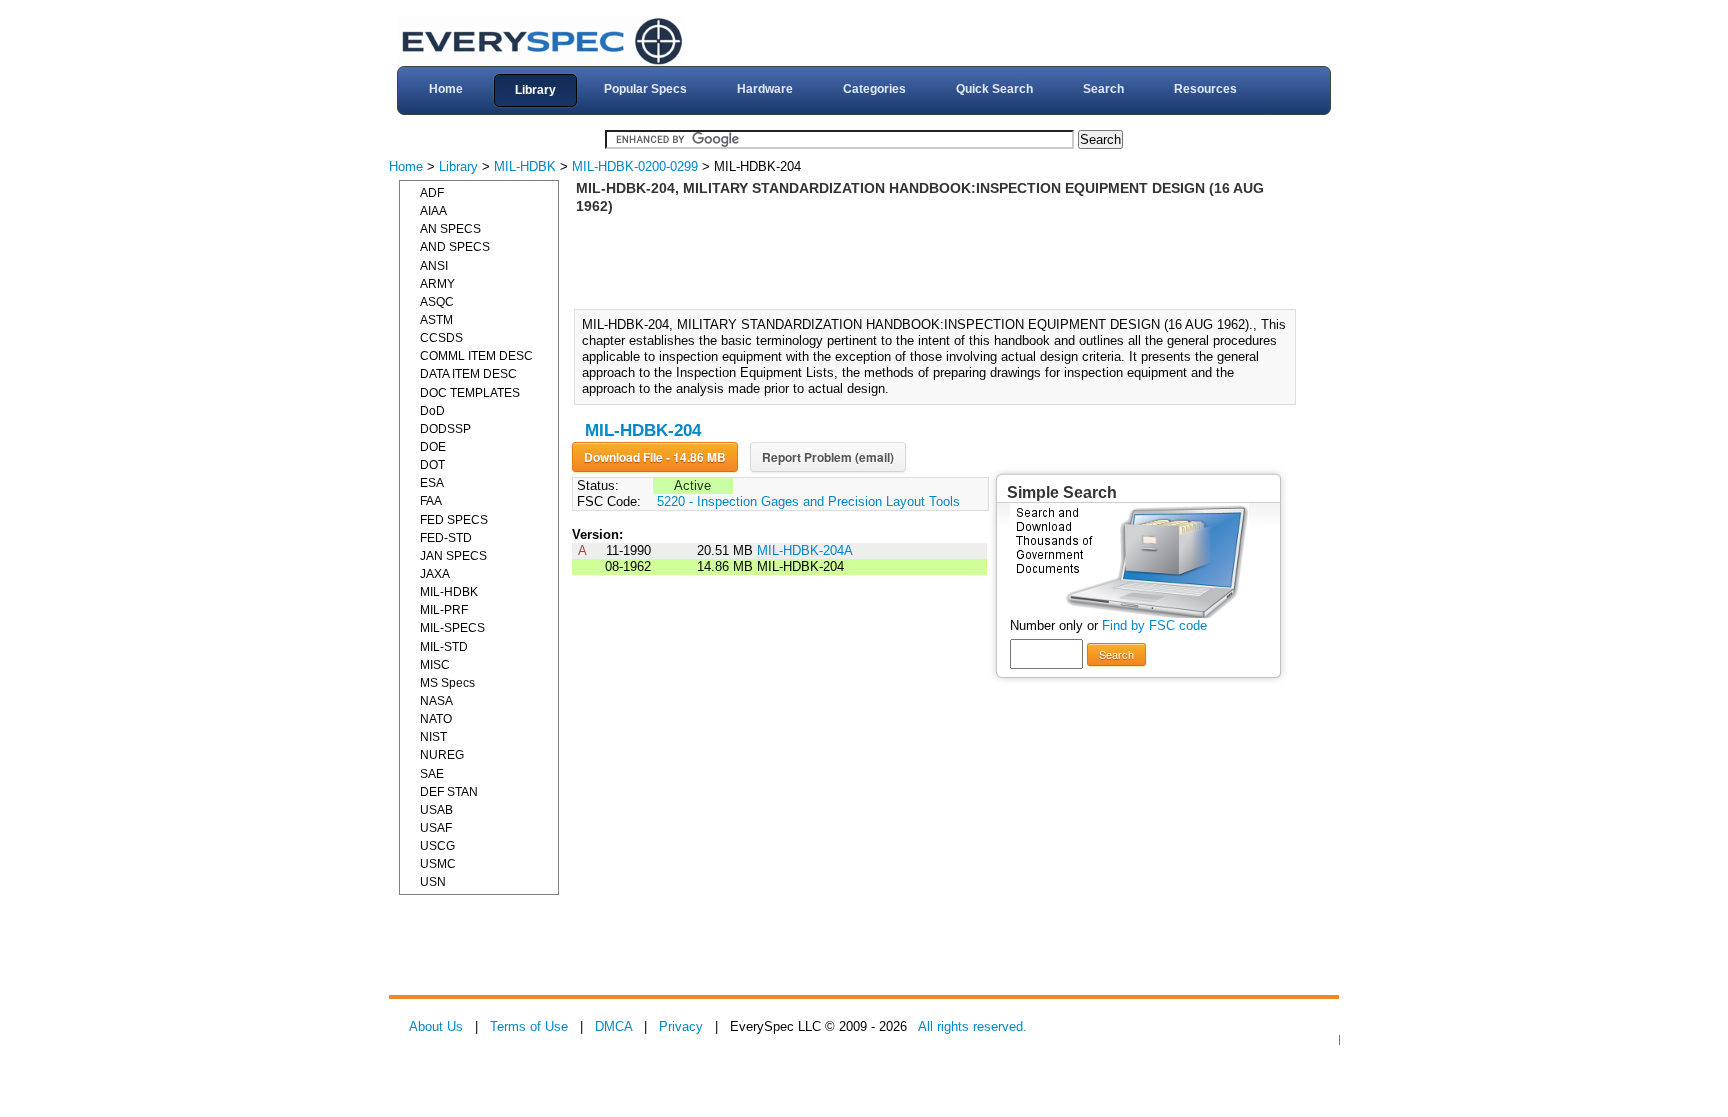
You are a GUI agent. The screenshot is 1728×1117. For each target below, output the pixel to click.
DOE (433, 447)
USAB (436, 810)
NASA (436, 701)
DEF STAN (449, 792)
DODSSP (445, 429)
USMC (438, 864)
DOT (432, 465)
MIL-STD (444, 647)
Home (446, 89)
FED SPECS (454, 520)
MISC (435, 665)
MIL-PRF (444, 610)
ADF (432, 193)
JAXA (435, 574)
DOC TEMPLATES (470, 393)
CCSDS (441, 338)
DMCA (613, 1026)
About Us (436, 1026)
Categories (874, 89)
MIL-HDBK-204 (643, 430)
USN (433, 882)
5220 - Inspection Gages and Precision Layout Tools (808, 501)
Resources (1205, 89)
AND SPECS (455, 247)
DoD (432, 411)
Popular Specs (645, 89)
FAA (431, 501)
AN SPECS (450, 229)
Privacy (681, 1026)
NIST (433, 737)
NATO (436, 719)
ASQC (437, 302)
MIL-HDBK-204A (805, 550)
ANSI (434, 266)
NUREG (442, 755)
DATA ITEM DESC (468, 374)
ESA (432, 483)
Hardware (765, 89)
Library (535, 90)
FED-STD (446, 538)
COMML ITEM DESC (476, 356)
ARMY (437, 284)
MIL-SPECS (452, 628)
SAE (432, 774)
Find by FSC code (1154, 625)
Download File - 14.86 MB (655, 457)
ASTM (436, 320)
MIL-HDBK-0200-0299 (635, 166)
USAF (436, 828)
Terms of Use (529, 1026)
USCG (437, 846)
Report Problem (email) (828, 457)
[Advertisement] (941, 260)
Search (1103, 89)
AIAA (433, 211)
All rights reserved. (972, 1026)
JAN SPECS (453, 556)
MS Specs (447, 683)
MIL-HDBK (525, 166)
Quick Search (994, 89)
